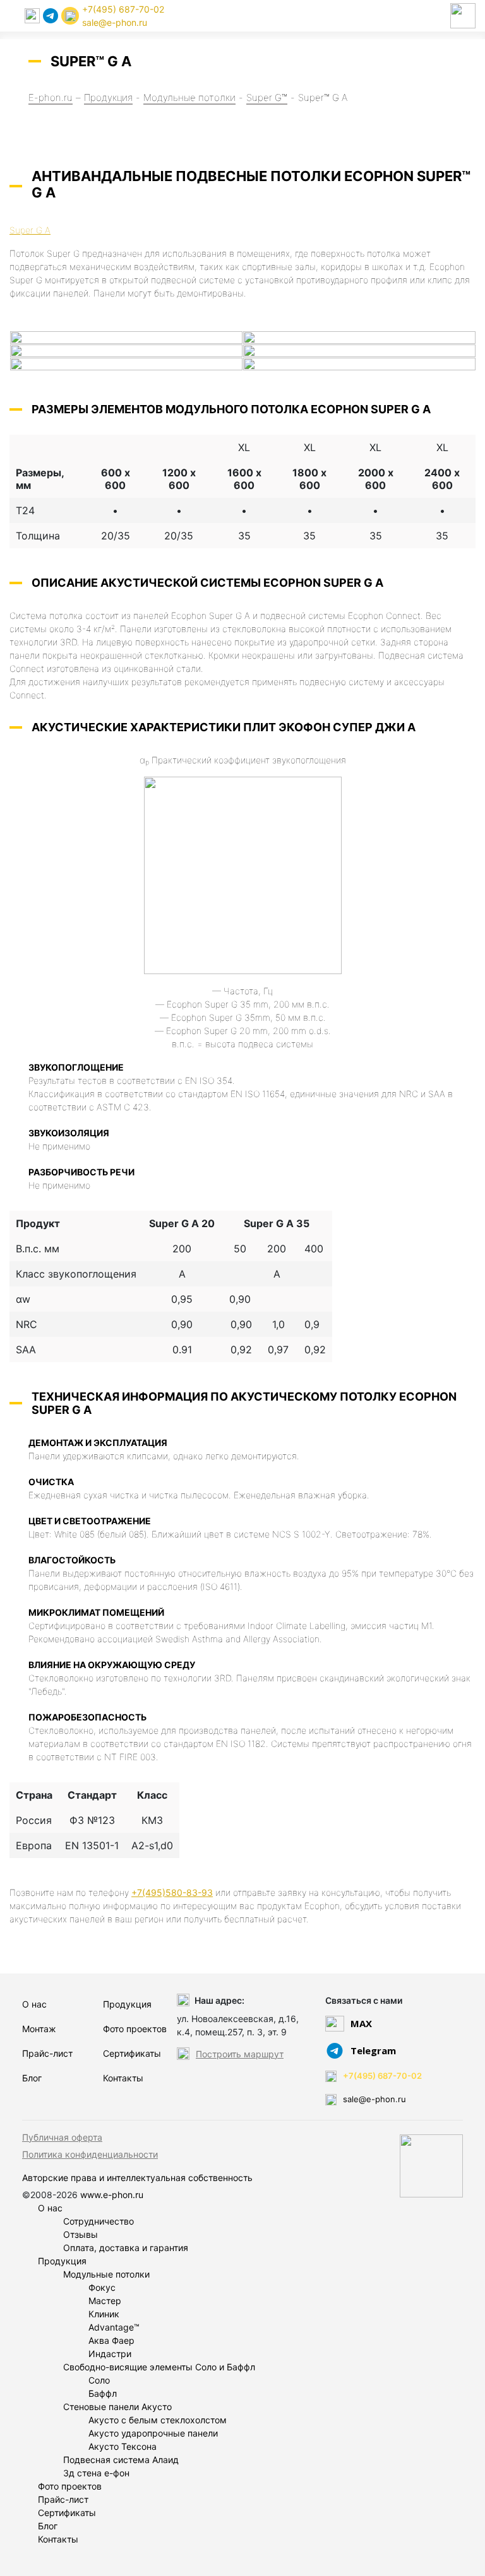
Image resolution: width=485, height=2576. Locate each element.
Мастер (105, 2301)
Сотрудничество (99, 2221)
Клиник (104, 2314)
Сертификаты (132, 2053)
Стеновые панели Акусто (117, 2407)
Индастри (110, 2354)
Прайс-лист (47, 2053)
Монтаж (39, 2029)
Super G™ (267, 97)
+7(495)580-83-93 (172, 1892)
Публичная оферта (62, 2137)
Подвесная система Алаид (121, 2460)
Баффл (103, 2393)
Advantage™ (114, 2327)
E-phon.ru (51, 97)
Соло (99, 2380)
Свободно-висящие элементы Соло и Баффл (159, 2367)
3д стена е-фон (96, 2473)
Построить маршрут (240, 2054)
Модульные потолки (189, 97)
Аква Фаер (111, 2340)
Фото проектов (135, 2029)
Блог (32, 2078)
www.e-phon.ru (112, 2195)
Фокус (102, 2287)
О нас (34, 2004)
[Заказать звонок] (70, 16)
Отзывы (81, 2234)
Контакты (123, 2078)
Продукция (108, 97)
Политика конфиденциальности (90, 2154)
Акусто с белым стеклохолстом (158, 2420)
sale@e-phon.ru (115, 22)
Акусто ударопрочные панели (153, 2433)
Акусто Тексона (123, 2446)
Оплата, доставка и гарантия (126, 2248)
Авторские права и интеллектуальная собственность (137, 2178)
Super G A (30, 230)
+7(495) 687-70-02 (123, 9)
